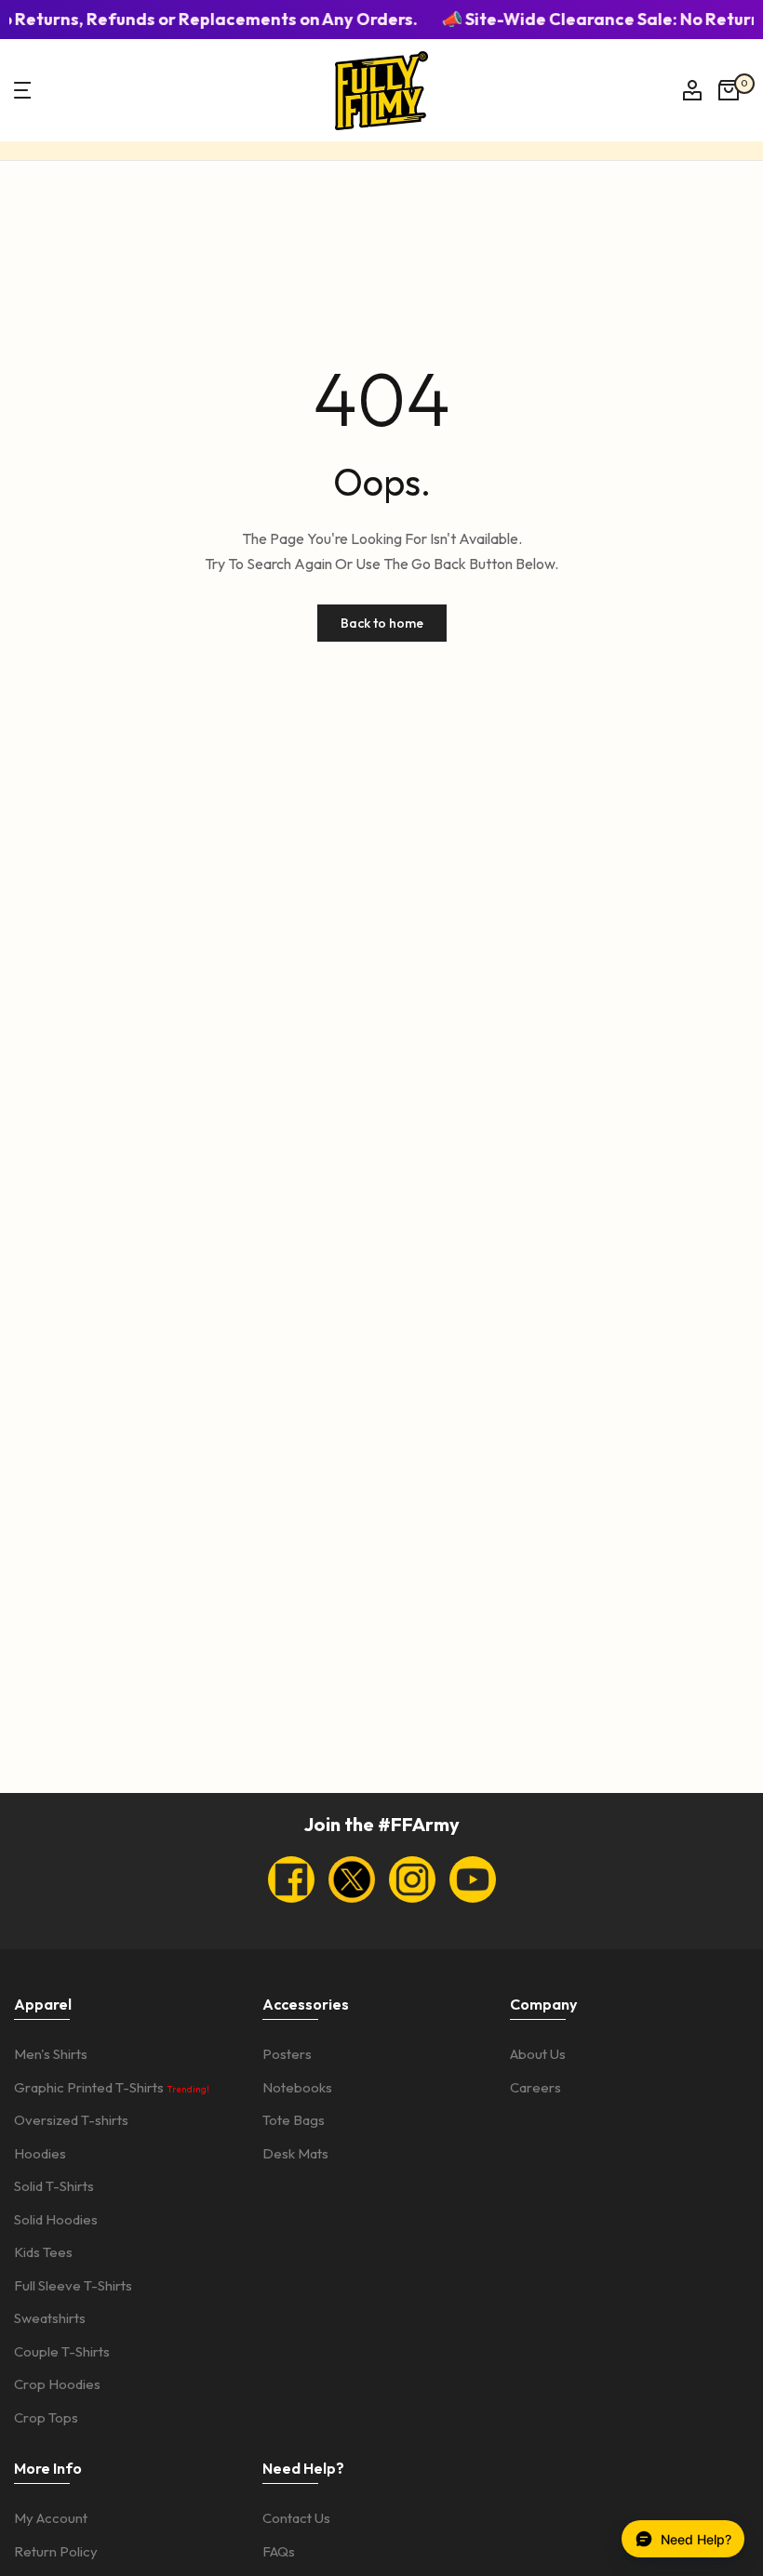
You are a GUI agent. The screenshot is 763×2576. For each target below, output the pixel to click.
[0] (729, 90)
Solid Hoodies (56, 2219)
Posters (287, 2054)
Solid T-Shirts (54, 2186)
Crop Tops (46, 2417)
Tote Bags (294, 2120)
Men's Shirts (51, 2054)
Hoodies (40, 2153)
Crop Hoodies (57, 2384)
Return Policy (56, 2551)
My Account (51, 2518)
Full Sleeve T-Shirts (73, 2285)
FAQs (279, 2551)
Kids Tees (43, 2252)
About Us (538, 2054)
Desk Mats (295, 2153)
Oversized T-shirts (71, 2120)
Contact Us (296, 2518)
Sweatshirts (50, 2318)
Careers (535, 2087)
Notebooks (297, 2087)
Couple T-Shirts (62, 2351)
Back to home (382, 623)
